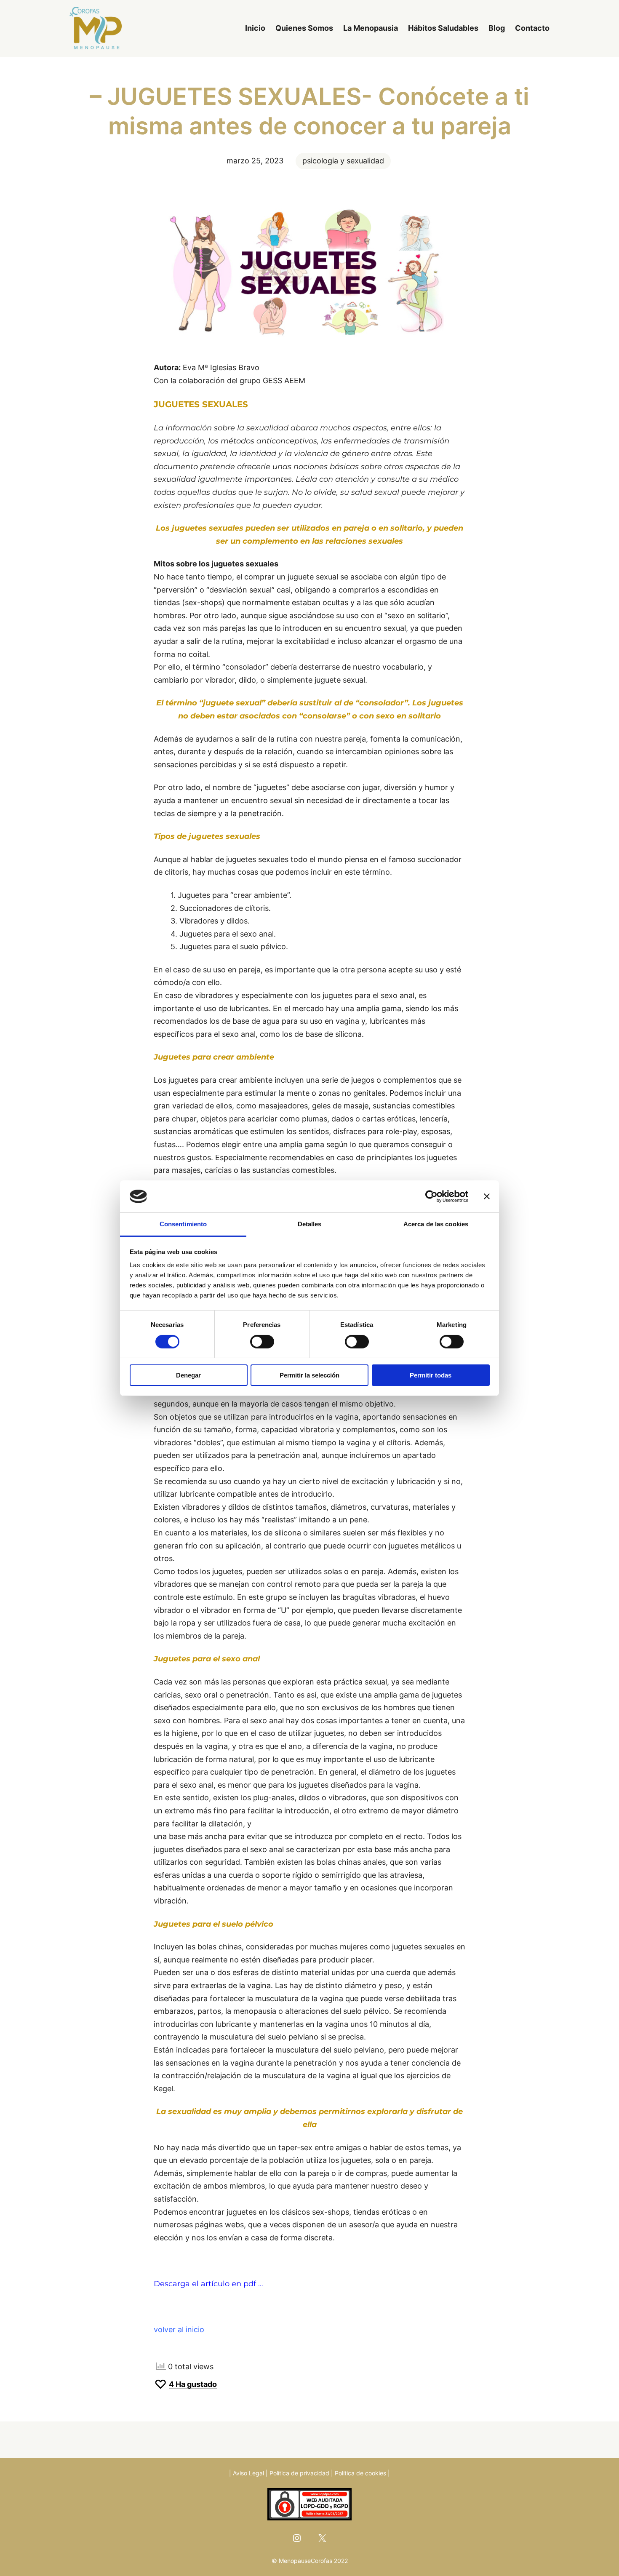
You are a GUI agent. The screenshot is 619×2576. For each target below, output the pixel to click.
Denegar (188, 1375)
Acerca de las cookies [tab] (436, 1224)
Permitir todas (431, 1375)
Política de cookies (360, 2473)
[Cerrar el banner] (487, 1196)
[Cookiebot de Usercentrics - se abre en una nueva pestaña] (431, 1196)
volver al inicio (179, 2329)
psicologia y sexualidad (343, 161)
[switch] (262, 1342)
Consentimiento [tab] (183, 1224)
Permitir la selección (309, 1375)
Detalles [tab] (310, 1224)
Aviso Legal (248, 2473)
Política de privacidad (299, 2473)
